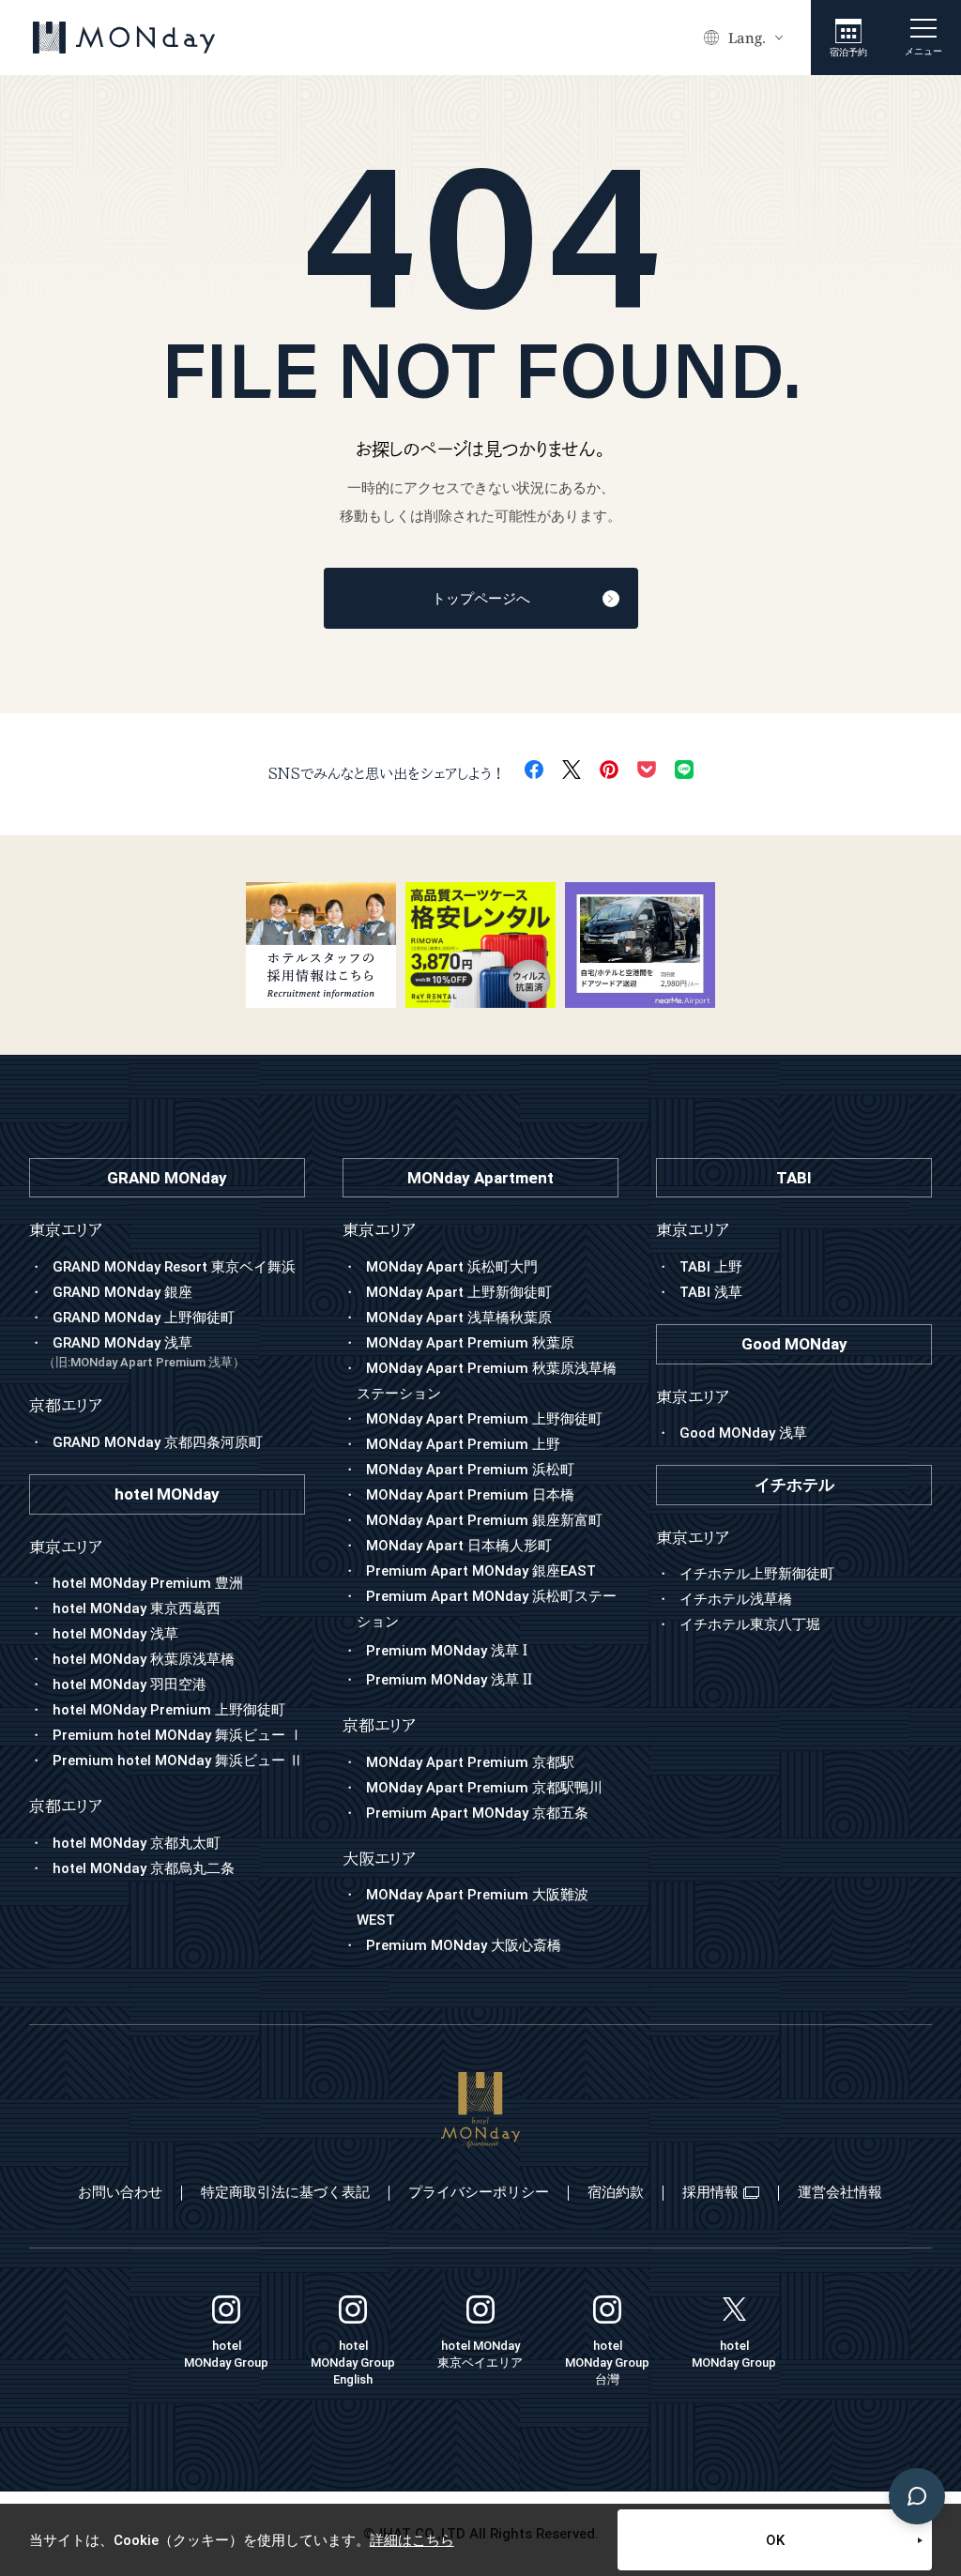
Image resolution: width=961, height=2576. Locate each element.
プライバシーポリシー (479, 2192)
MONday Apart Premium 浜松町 (470, 1470)
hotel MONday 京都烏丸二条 (144, 1868)
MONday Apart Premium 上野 (463, 1444)
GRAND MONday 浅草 (144, 1352)
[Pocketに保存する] (647, 770)
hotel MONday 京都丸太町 (137, 1843)
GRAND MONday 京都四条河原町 (158, 1442)
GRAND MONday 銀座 (122, 1292)
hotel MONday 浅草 (115, 1634)
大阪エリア (379, 1859)
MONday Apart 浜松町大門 (452, 1267)
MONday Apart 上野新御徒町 (459, 1292)
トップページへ (481, 599)
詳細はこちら (412, 2540)
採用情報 (710, 2192)
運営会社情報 (840, 2192)
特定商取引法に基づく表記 (285, 2192)
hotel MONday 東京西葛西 (137, 1608)
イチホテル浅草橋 (736, 1599)
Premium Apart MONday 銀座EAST (481, 1571)
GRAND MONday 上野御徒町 (144, 1318)
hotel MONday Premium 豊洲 (148, 1583)
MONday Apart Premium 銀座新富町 (484, 1520)
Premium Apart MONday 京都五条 (477, 1813)
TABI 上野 (711, 1267)
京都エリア (379, 1725)
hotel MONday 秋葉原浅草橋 (144, 1659)
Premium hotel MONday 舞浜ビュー (178, 1735)
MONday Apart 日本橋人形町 (459, 1546)
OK (775, 2540)
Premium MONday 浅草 (447, 1651)
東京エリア (379, 1230)
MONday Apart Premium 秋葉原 (470, 1343)
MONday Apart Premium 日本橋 (470, 1495)
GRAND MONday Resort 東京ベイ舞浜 (174, 1267)
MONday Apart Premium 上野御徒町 (484, 1419)
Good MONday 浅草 (743, 1433)
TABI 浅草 (711, 1292)
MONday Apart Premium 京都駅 (470, 1762)
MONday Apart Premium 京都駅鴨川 (484, 1788)
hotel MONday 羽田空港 (130, 1684)
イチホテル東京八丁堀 (750, 1624)
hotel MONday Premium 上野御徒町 (169, 1710)
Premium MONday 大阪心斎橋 (464, 1945)
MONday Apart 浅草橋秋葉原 (459, 1318)
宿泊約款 (616, 2192)
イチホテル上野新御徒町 (757, 1574)
